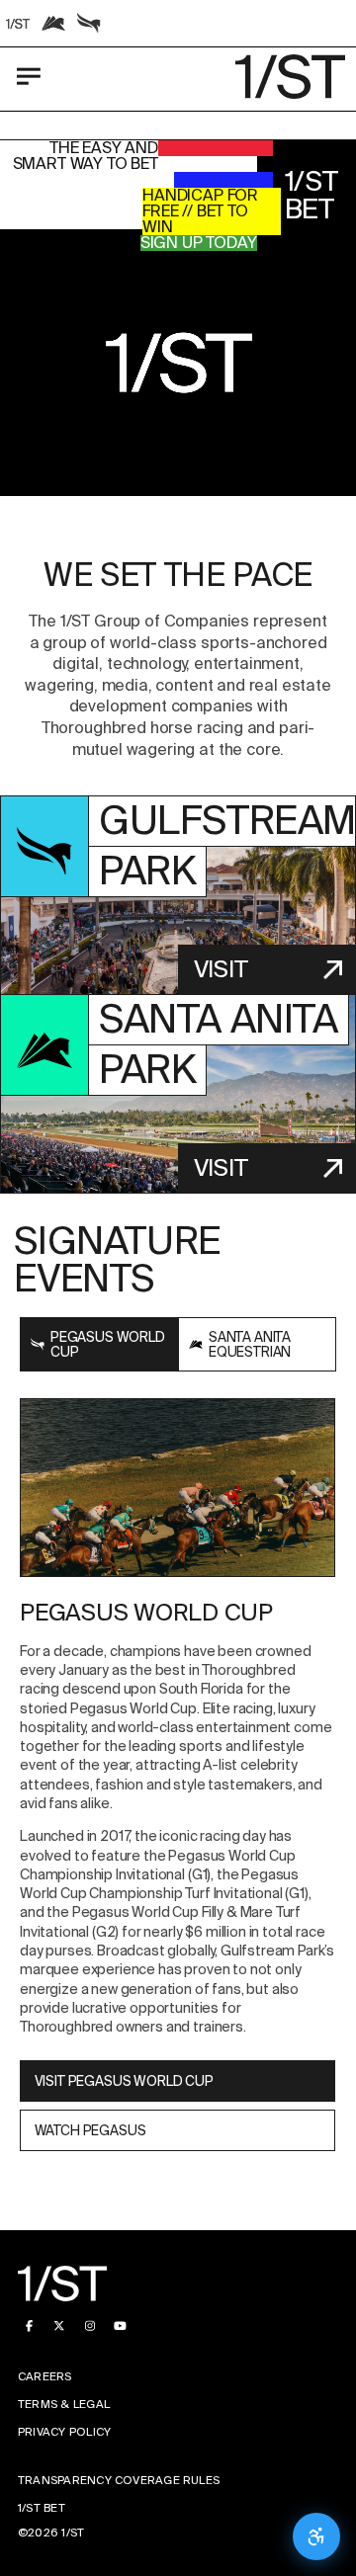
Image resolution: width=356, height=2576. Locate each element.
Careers (45, 2377)
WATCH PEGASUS (90, 2130)
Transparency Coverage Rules (119, 2481)
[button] (178, 363)
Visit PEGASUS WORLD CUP (124, 2081)
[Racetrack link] (18, 24)
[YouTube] (120, 2327)
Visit (221, 968)
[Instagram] (89, 2327)
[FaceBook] (29, 2327)
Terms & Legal (64, 2405)
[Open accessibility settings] (316, 2536)
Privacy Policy (64, 2432)
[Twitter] (60, 2327)
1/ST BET (42, 2508)
